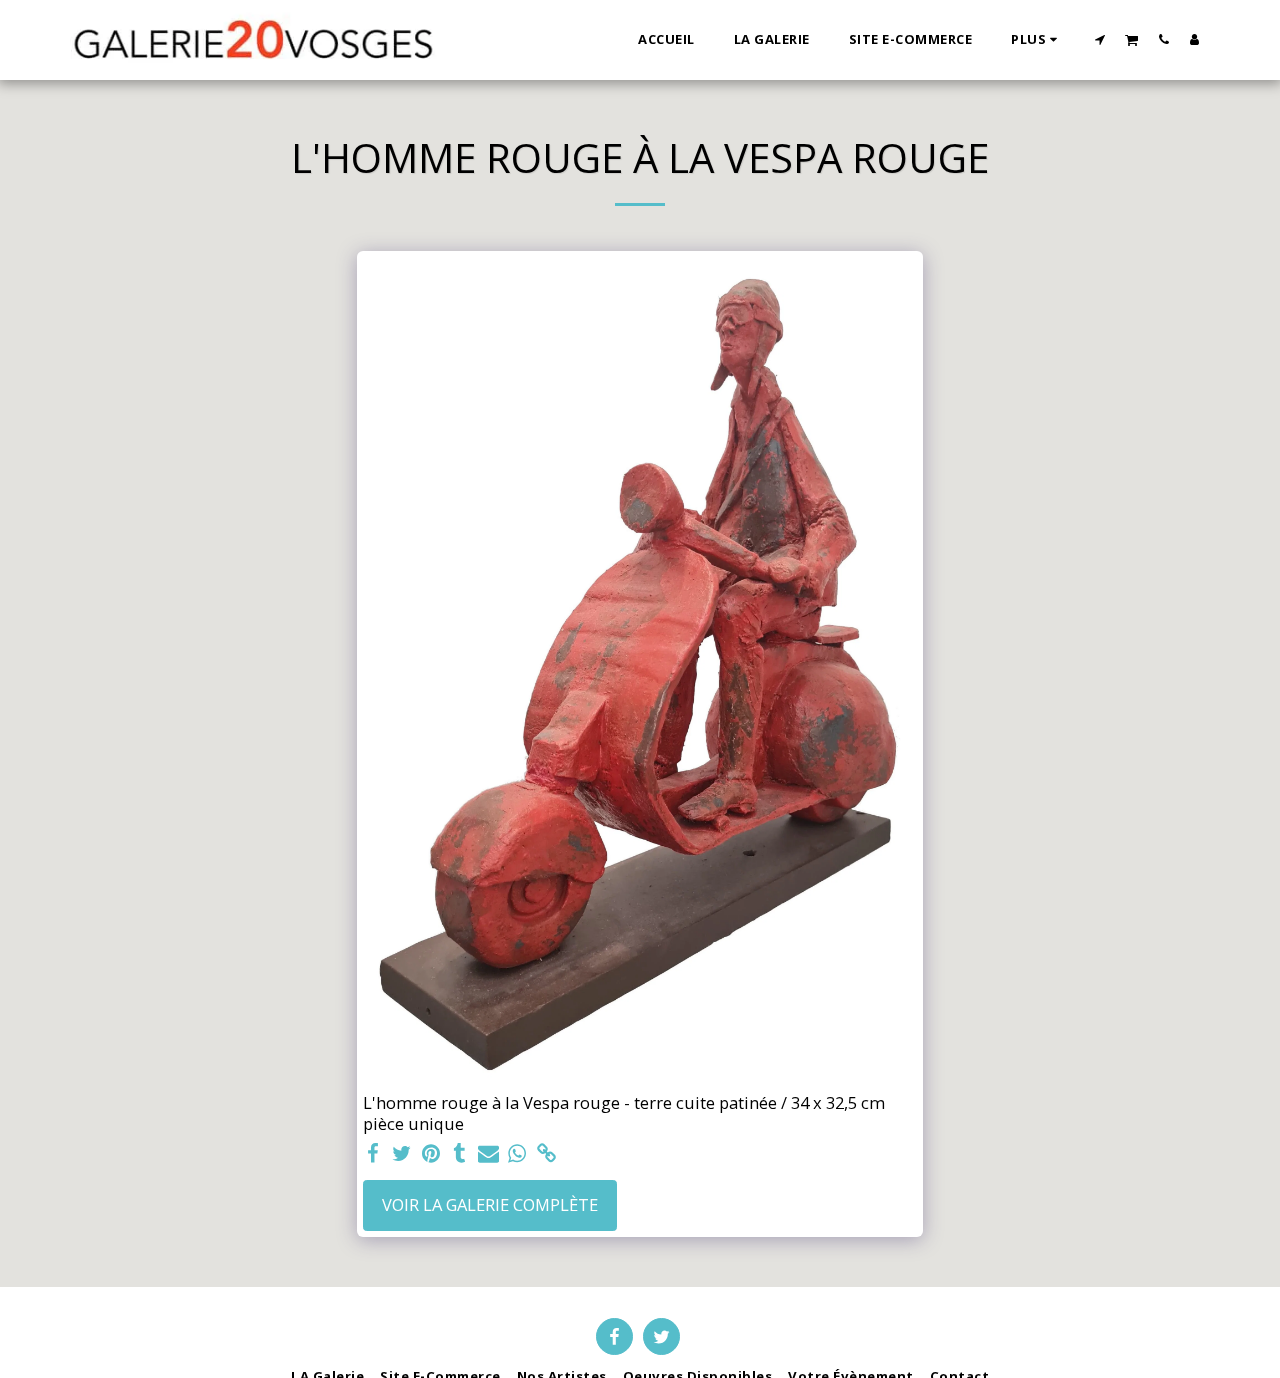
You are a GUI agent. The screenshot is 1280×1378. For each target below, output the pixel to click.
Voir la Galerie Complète (490, 1204)
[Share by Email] (488, 1154)
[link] (546, 1154)
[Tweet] (401, 1154)
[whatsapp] (517, 1154)
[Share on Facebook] (373, 1154)
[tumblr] (459, 1154)
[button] (1100, 39)
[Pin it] (430, 1154)
